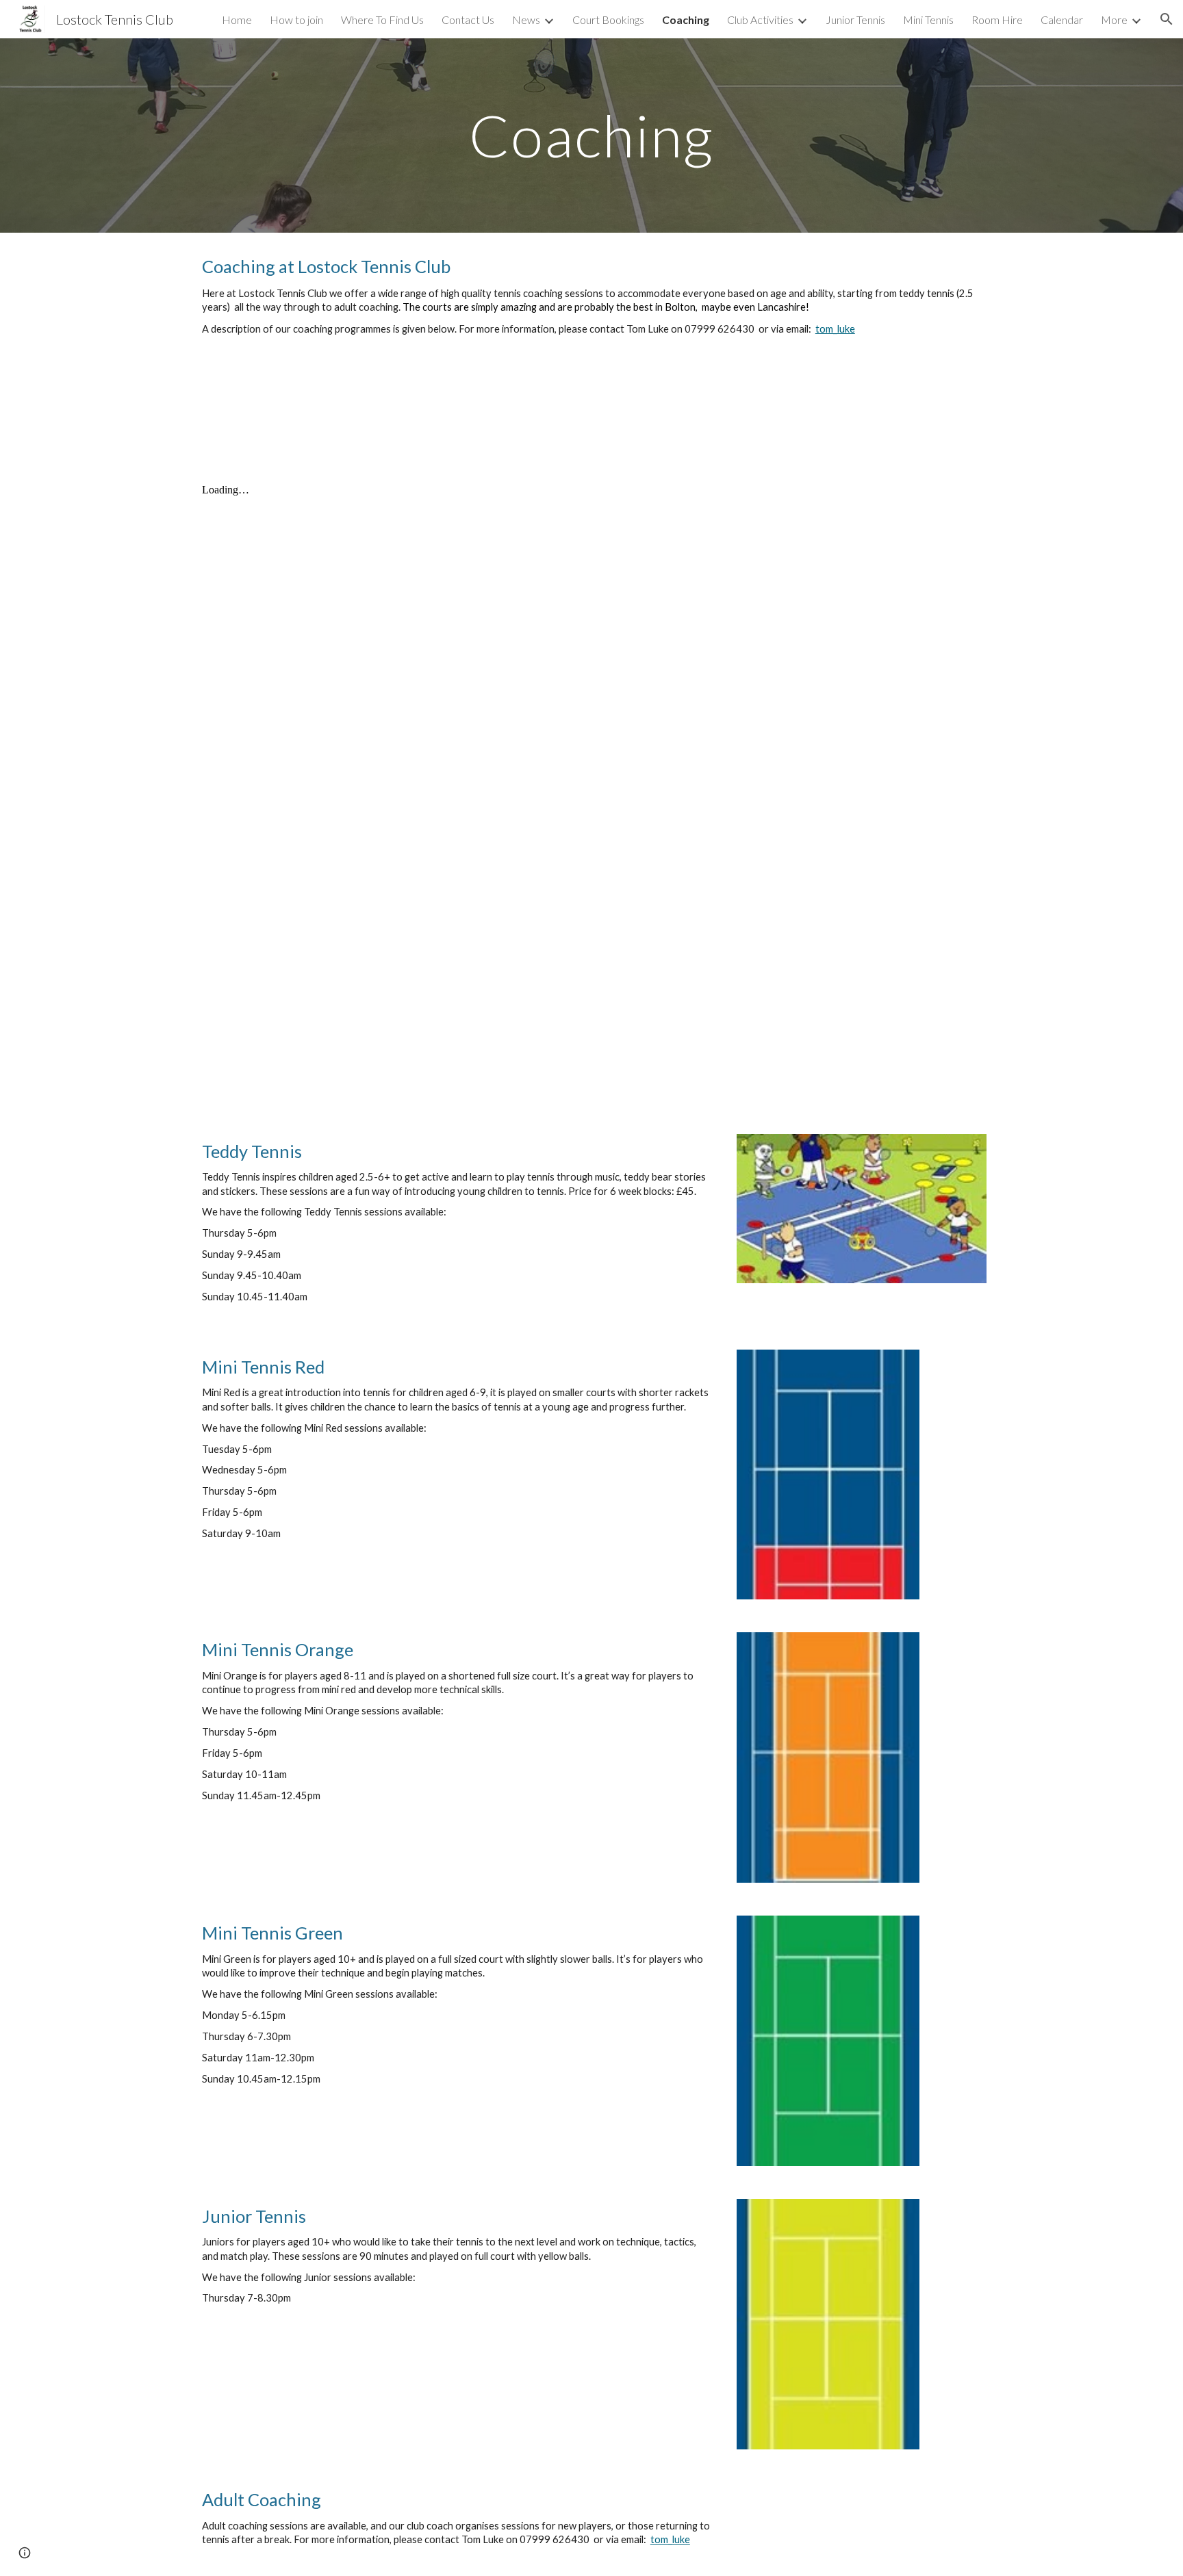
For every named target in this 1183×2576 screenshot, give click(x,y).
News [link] (526, 20)
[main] (591, 135)
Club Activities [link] (760, 20)
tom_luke (835, 329)
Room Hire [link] (997, 20)
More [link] (1114, 20)
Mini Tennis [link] (928, 20)
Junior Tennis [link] (855, 20)
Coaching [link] (686, 20)
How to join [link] (296, 20)
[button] (1167, 19)
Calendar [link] (1062, 20)
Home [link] (237, 20)
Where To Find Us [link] (382, 20)
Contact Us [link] (468, 20)
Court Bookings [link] (608, 20)
